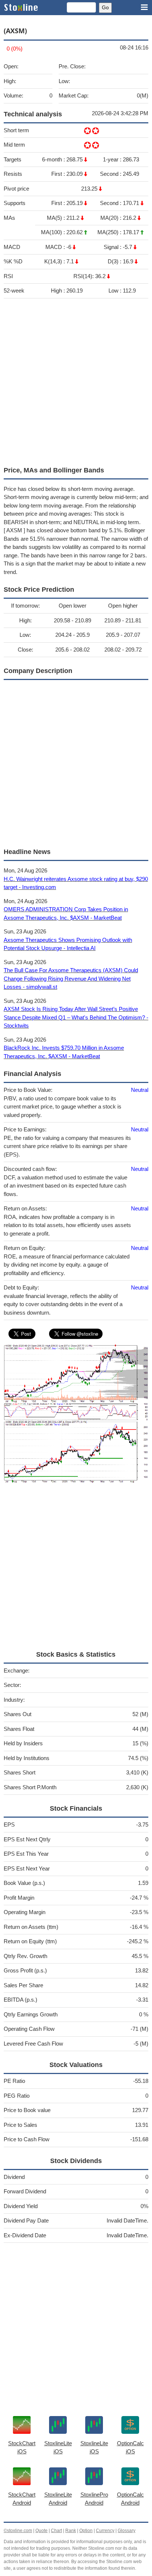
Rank (71, 2531)
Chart (56, 2531)
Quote (42, 2531)
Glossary (127, 2531)
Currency (105, 2531)
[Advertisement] (76, 380)
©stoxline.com (18, 2531)
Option (86, 2531)
